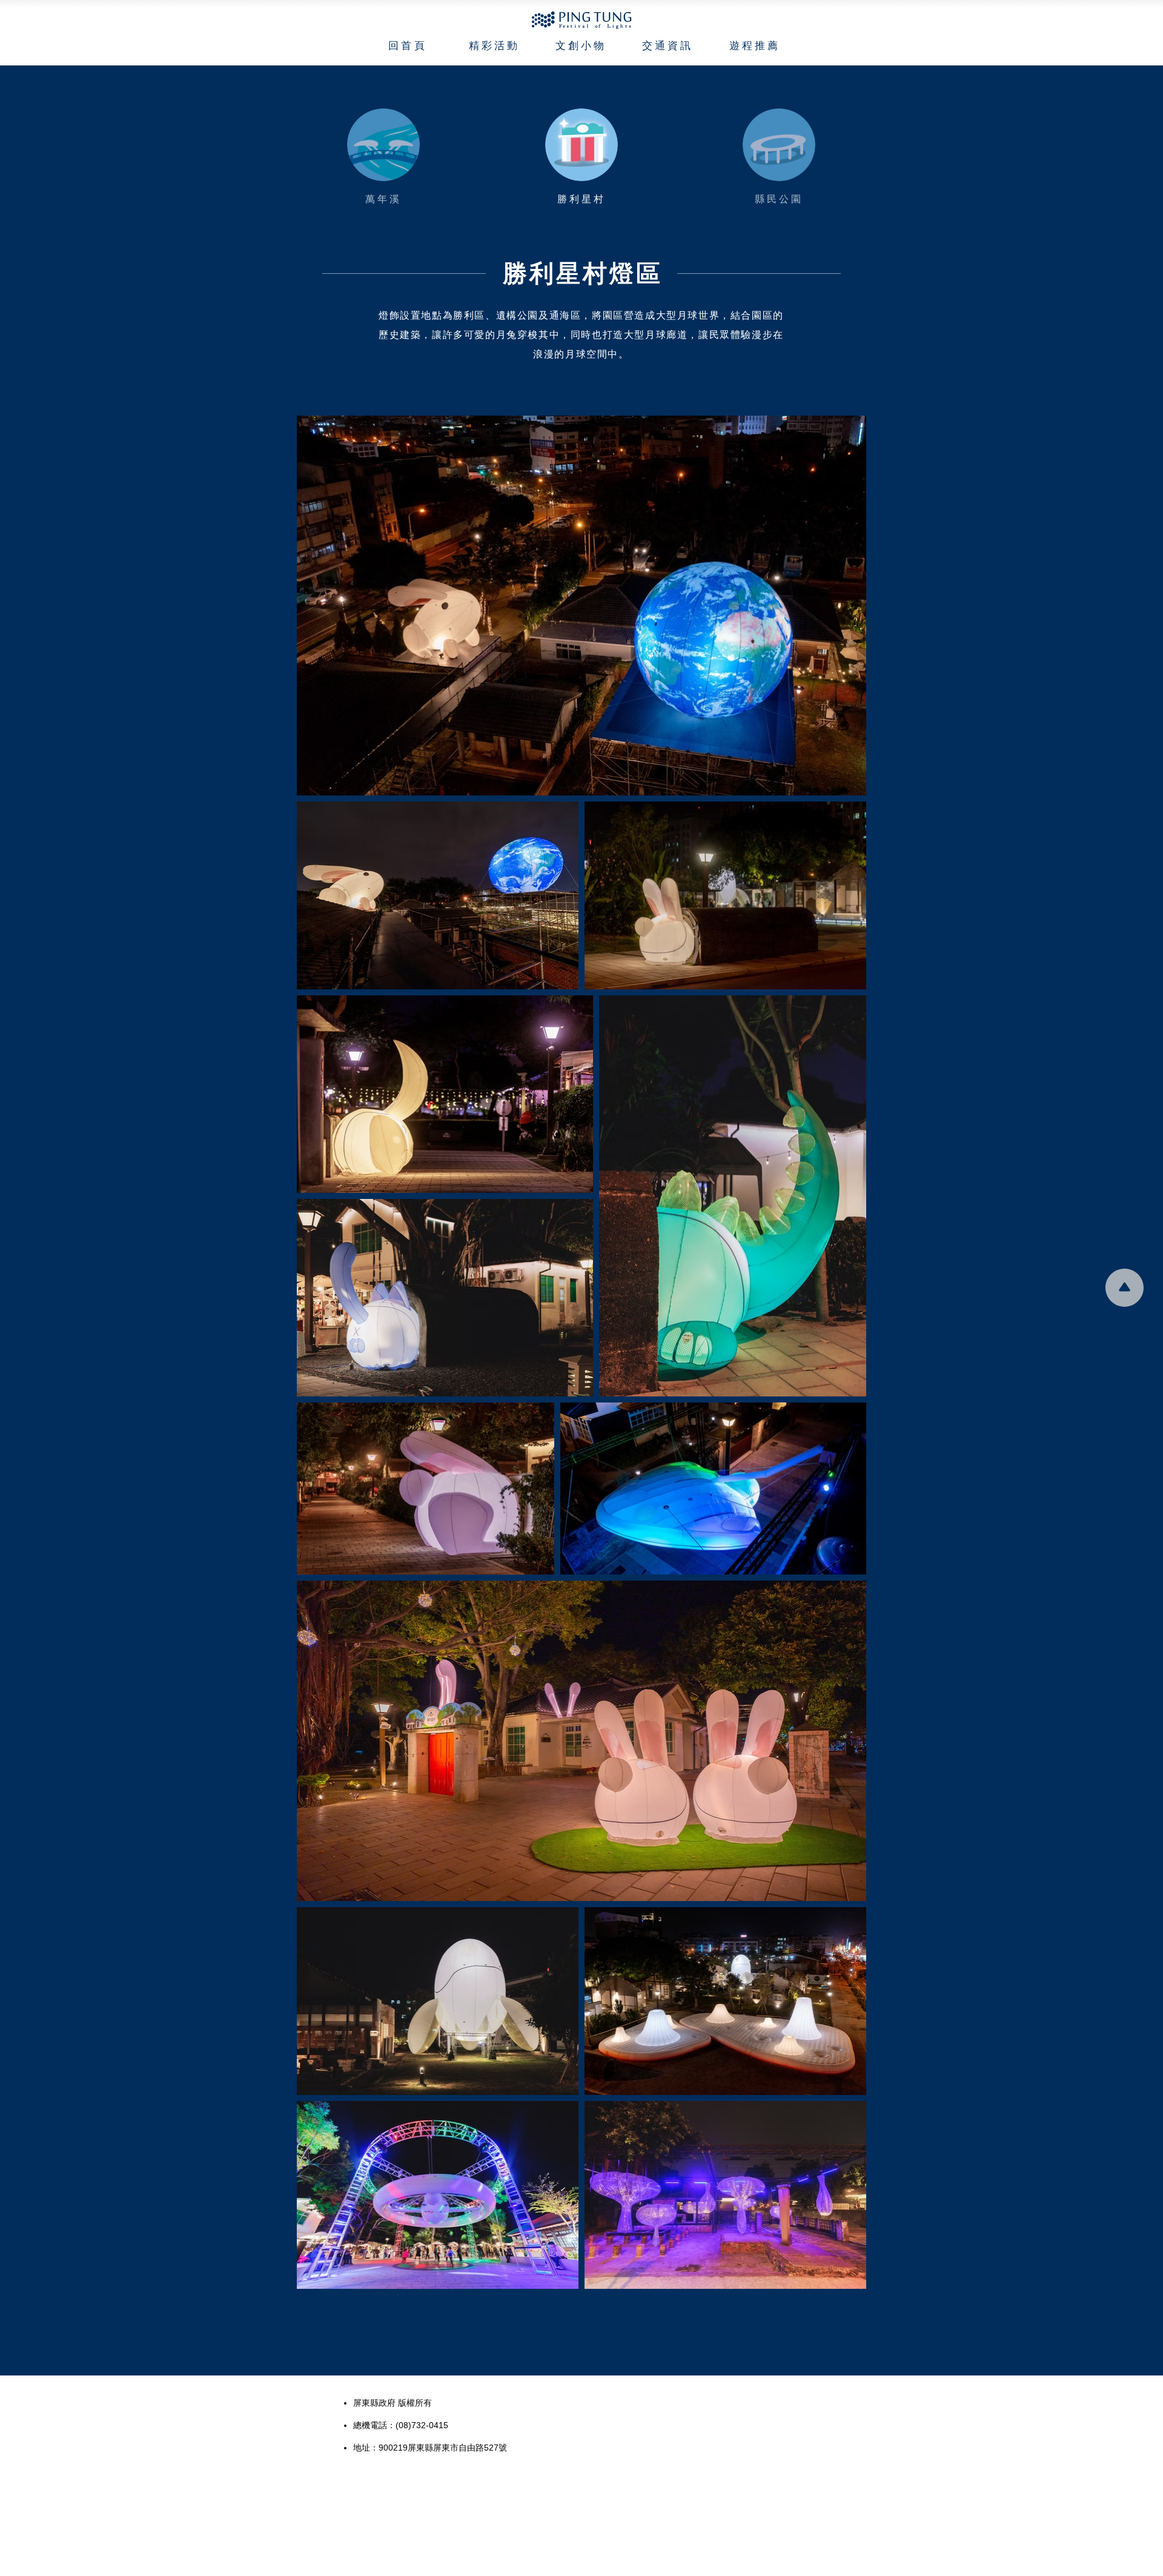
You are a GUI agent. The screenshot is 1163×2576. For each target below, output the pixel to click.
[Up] (383, 145)
